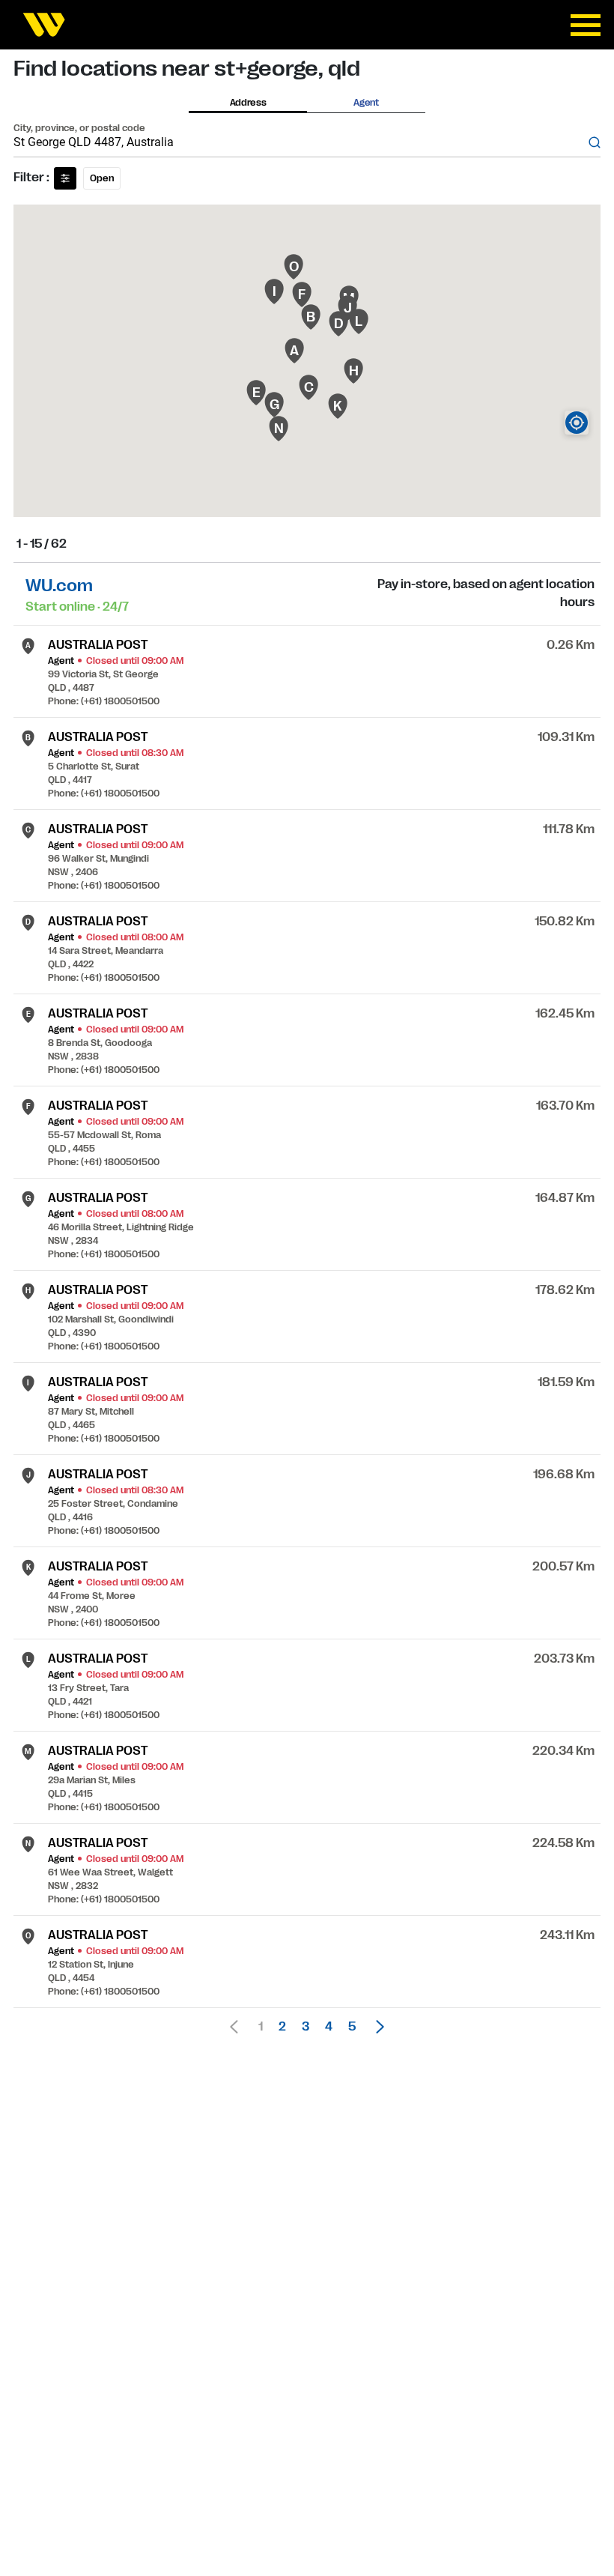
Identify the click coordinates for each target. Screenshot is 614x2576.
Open (102, 178)
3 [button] (306, 2027)
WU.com (59, 586)
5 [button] (352, 2027)
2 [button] (282, 2027)
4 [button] (329, 2027)
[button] (376, 2027)
